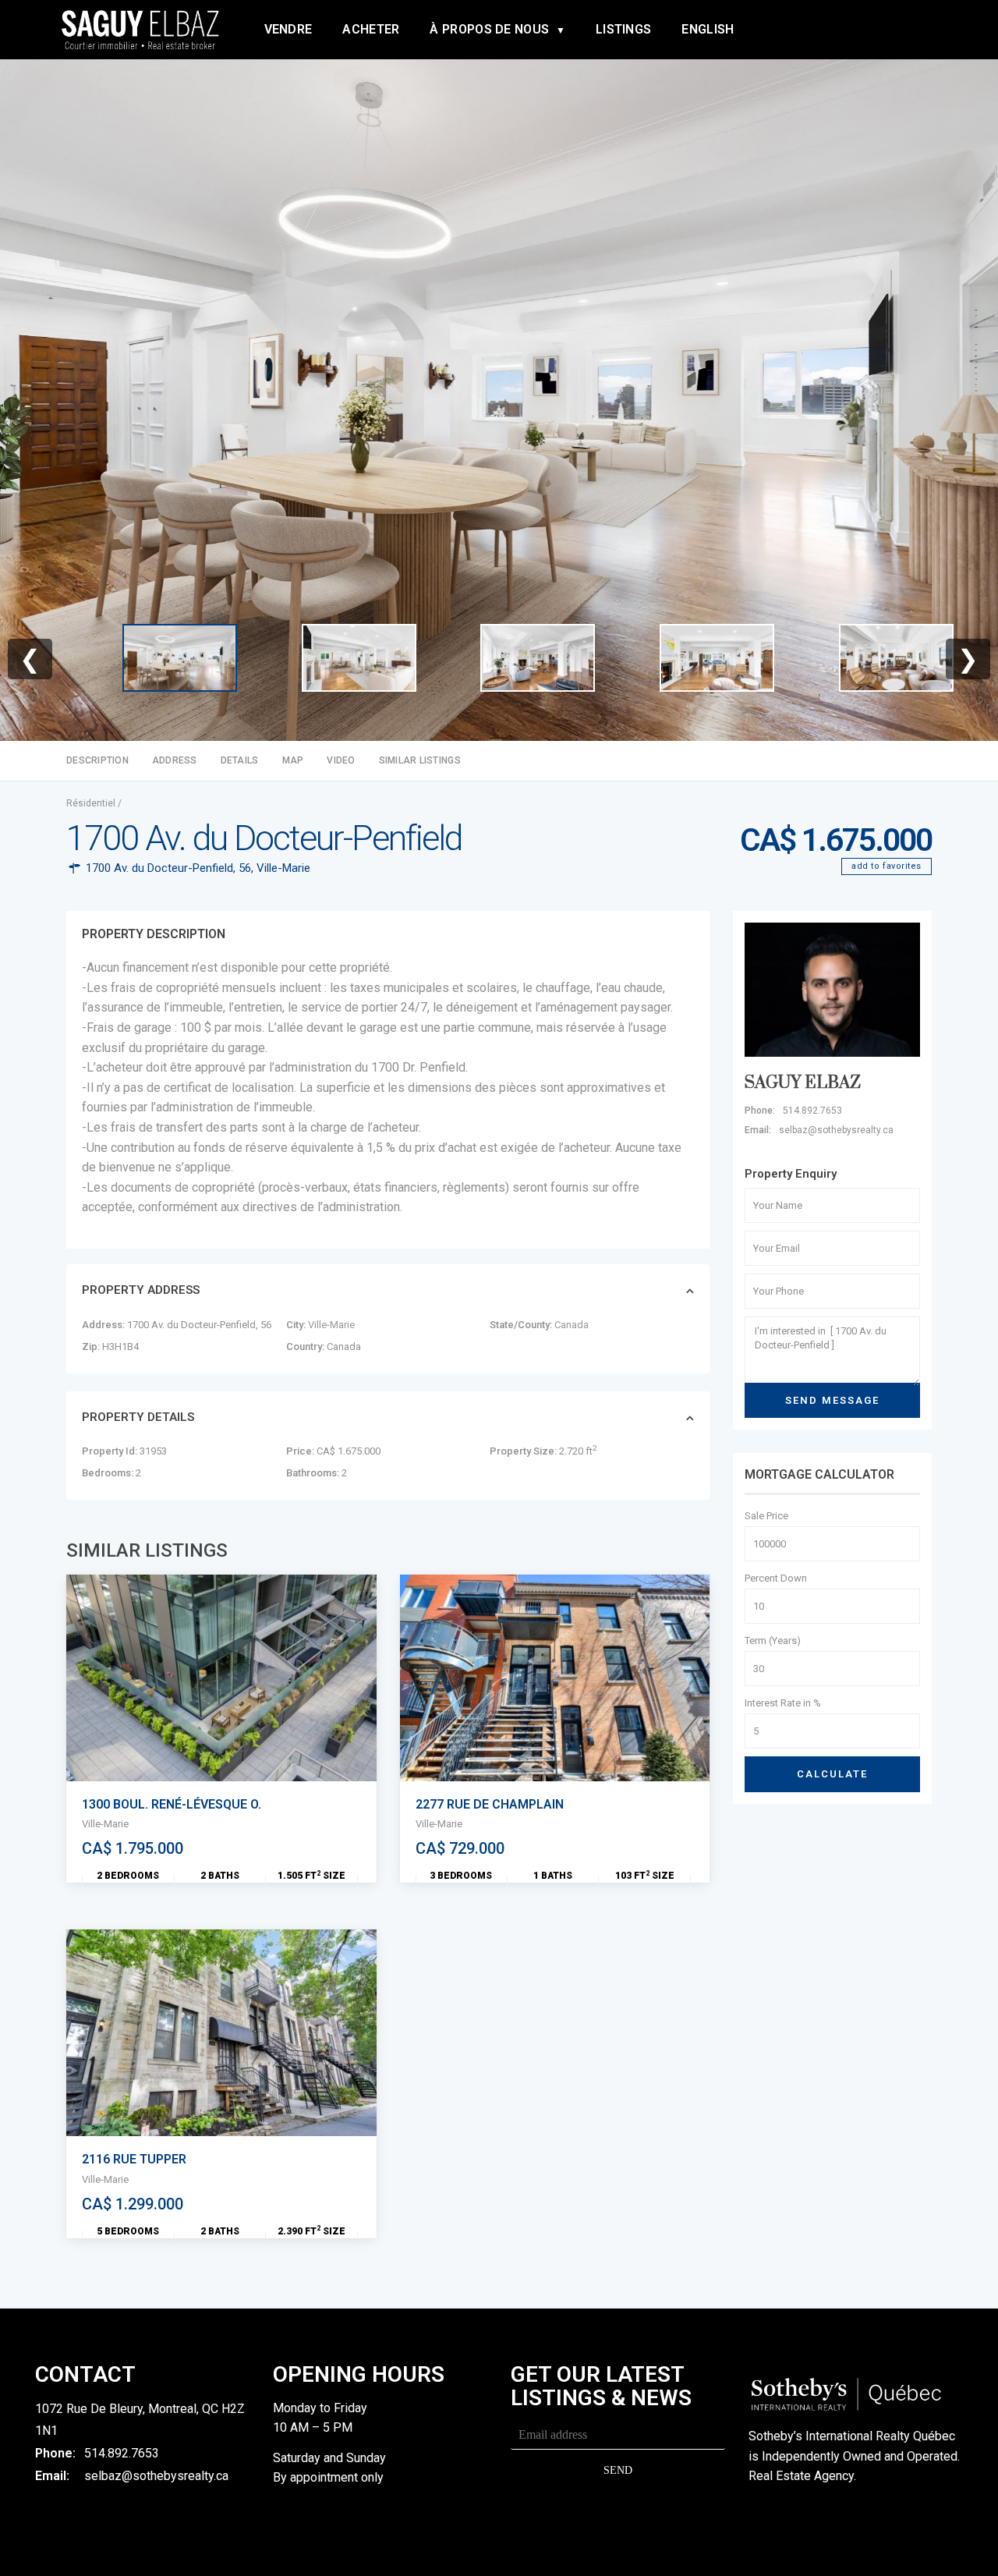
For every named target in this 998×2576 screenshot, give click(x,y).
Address (175, 760)
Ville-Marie (283, 868)
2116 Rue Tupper (134, 2159)
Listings (623, 29)
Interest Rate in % (783, 1703)
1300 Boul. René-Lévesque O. (172, 1804)
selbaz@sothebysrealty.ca (156, 2476)
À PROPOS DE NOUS (489, 29)
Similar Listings (420, 760)
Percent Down (776, 1578)
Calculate (832, 1774)
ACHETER (371, 29)
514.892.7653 (122, 2453)
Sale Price (766, 1516)
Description (97, 760)
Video (341, 760)
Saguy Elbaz (803, 1083)
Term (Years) (773, 1641)
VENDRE (288, 29)
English (708, 29)
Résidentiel (91, 803)
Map (293, 760)
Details (240, 760)
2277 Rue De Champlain (490, 1804)
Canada (572, 1325)
